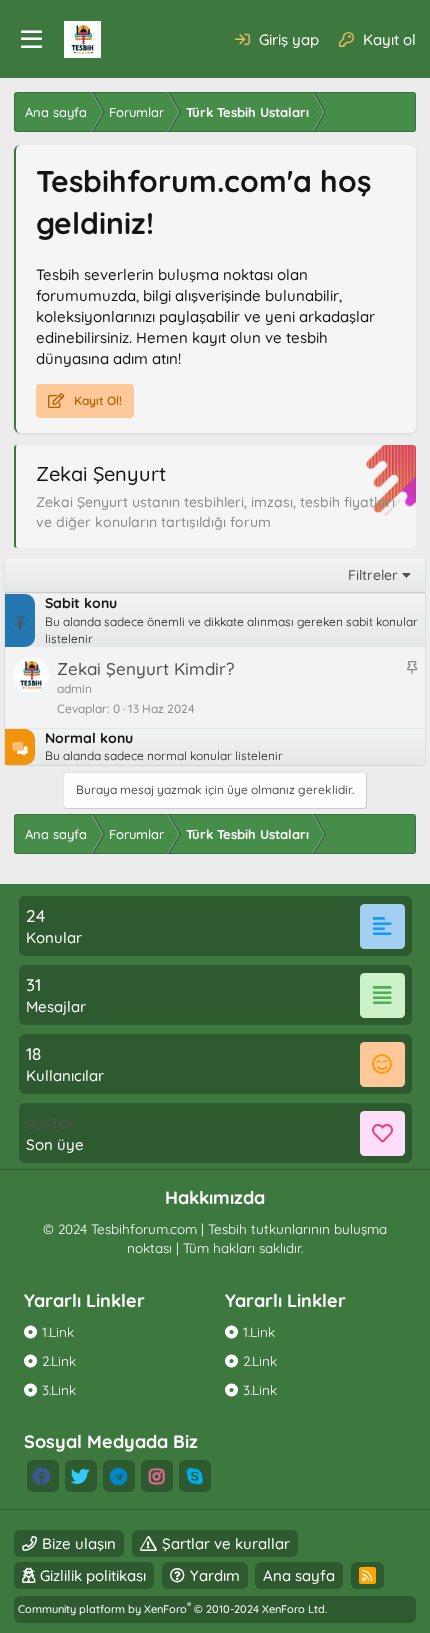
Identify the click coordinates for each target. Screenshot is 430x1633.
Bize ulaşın (79, 1543)
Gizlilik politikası (93, 1575)
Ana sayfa (299, 1575)
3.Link (59, 1389)
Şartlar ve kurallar (226, 1543)
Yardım (215, 1575)
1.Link (58, 1331)
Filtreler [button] (373, 575)
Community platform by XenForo (172, 1609)
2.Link (59, 1360)
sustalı (51, 1122)
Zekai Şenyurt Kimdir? (145, 668)
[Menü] (31, 40)
